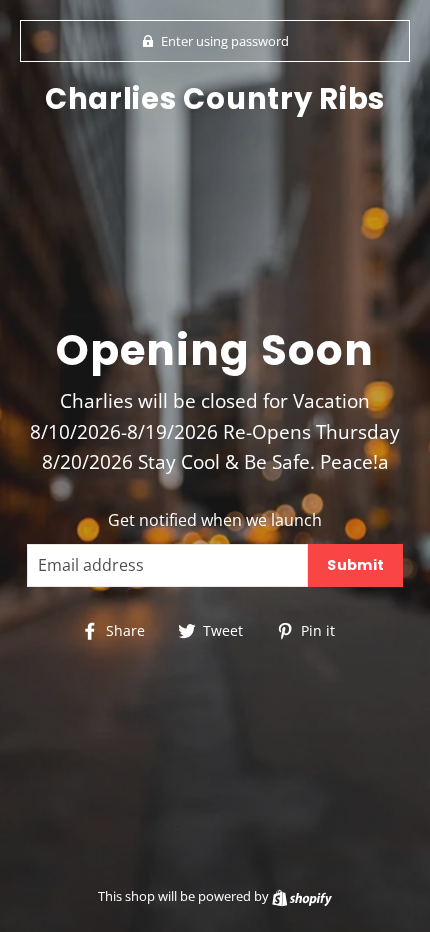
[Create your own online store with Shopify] (302, 896)
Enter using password (225, 41)
